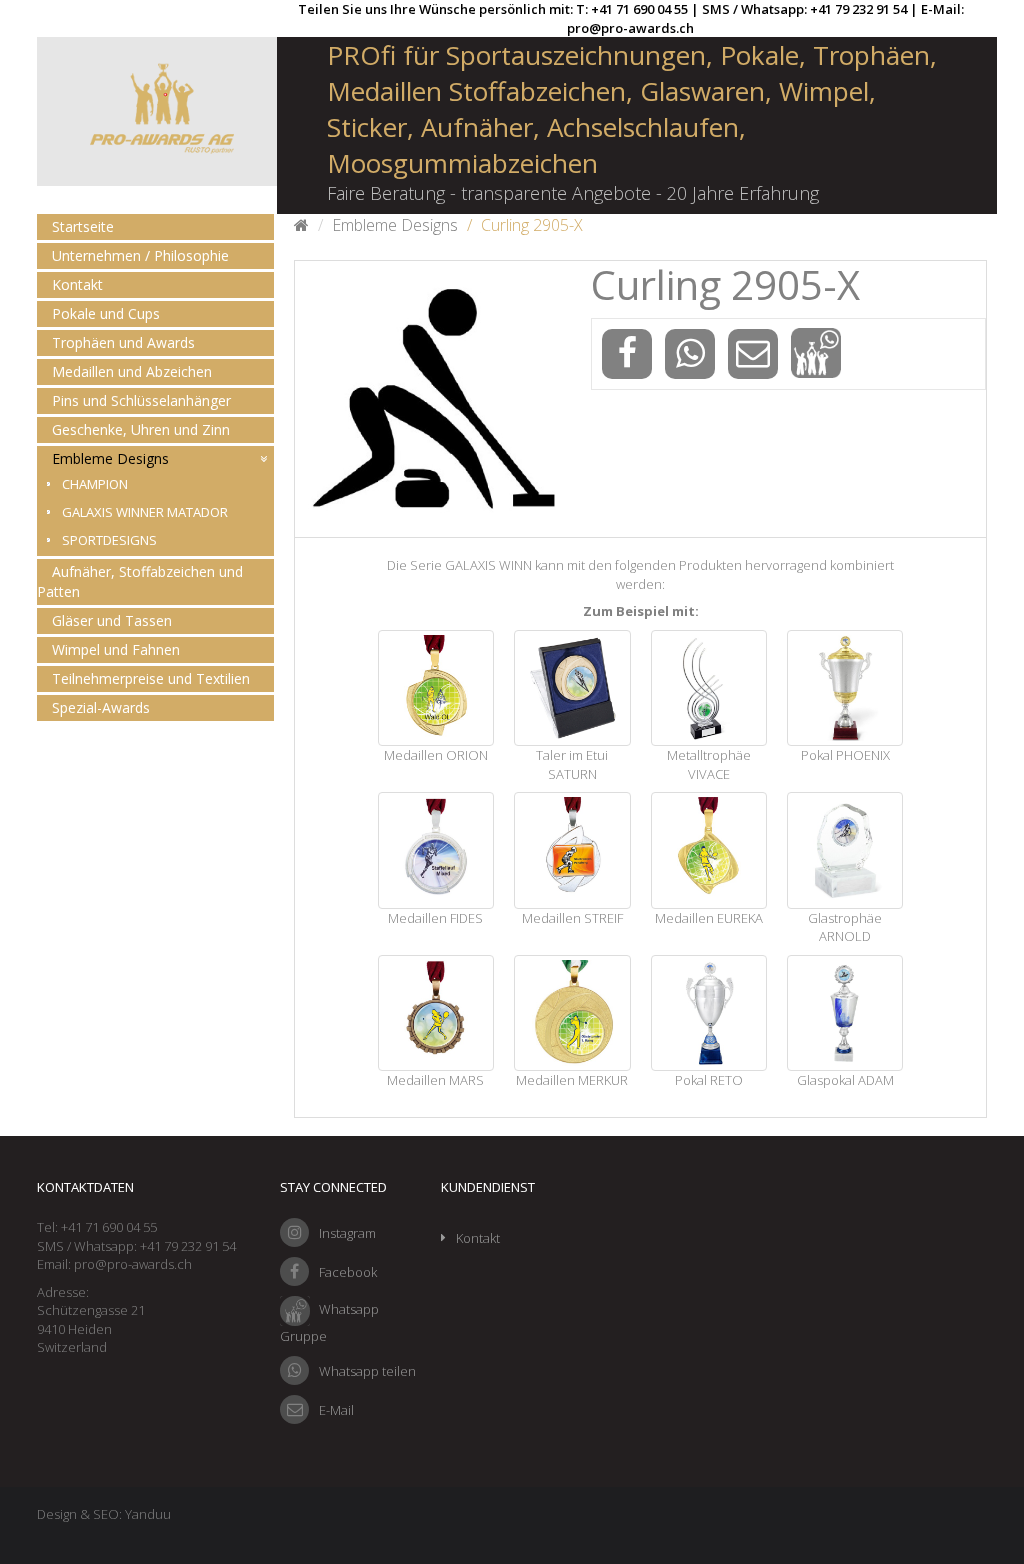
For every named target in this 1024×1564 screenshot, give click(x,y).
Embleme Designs (110, 458)
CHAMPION (95, 484)
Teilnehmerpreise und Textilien (151, 678)
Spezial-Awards (101, 707)
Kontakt (77, 284)
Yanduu (148, 1514)
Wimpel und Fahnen (116, 649)
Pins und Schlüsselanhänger (141, 400)
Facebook (348, 1272)
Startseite (83, 226)
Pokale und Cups (106, 313)
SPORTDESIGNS (109, 540)
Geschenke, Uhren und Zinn (141, 429)
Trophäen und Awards (123, 342)
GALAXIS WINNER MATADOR (145, 512)
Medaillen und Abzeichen (132, 371)
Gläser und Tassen (112, 620)
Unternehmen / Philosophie (140, 255)
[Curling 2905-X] (433, 399)
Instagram (347, 1233)
